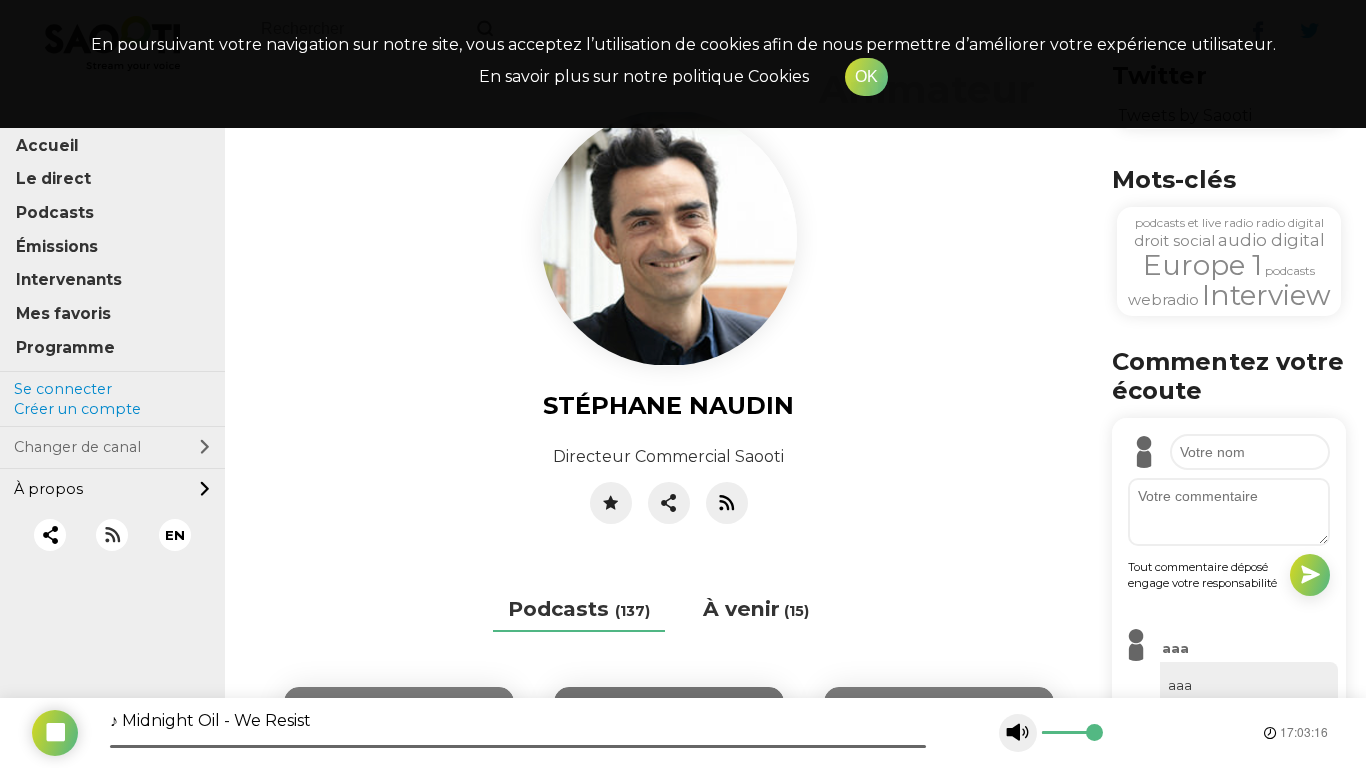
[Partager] (669, 503)
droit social (1174, 240)
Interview (1266, 295)
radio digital (1290, 222)
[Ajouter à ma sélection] (611, 503)
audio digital (1271, 240)
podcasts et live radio (1194, 222)
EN (175, 535)
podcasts (1290, 270)
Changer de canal (77, 447)
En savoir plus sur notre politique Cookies (644, 76)
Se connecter (63, 389)
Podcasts (579, 608)
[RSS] (112, 534)
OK (866, 76)
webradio (1163, 299)
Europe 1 (1202, 265)
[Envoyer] (1310, 575)
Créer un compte (77, 409)
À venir (756, 608)
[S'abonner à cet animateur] (727, 503)
